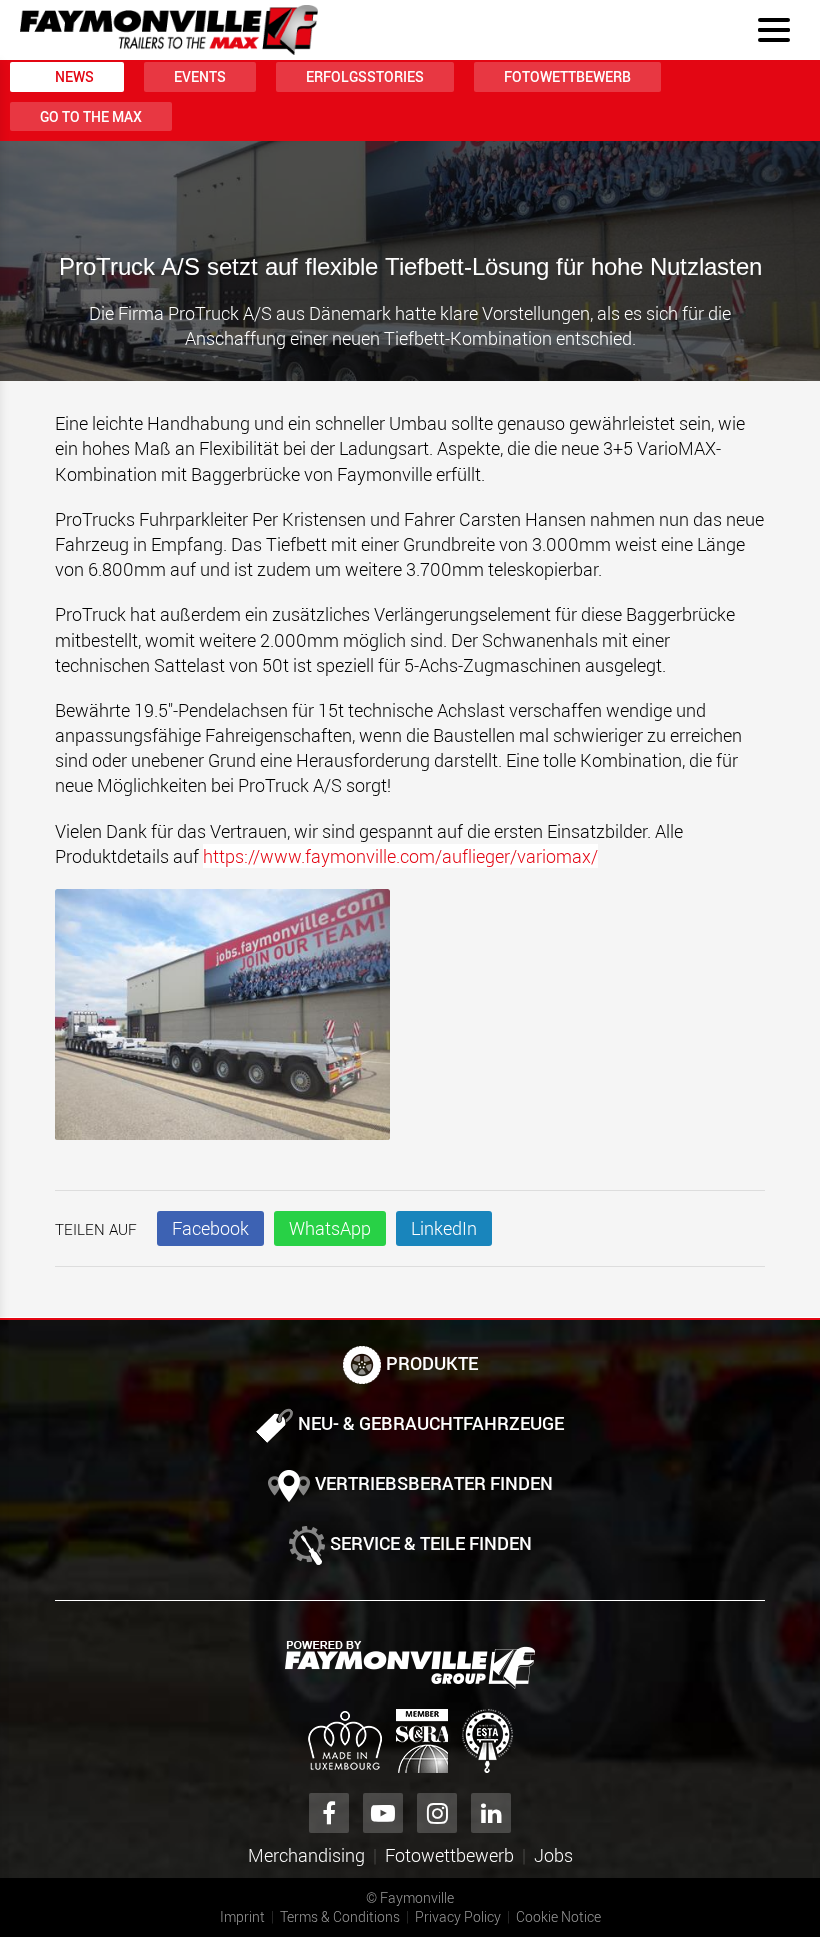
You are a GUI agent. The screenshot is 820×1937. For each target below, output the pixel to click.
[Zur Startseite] (169, 30)
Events (200, 76)
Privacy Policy (458, 1916)
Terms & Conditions (340, 1916)
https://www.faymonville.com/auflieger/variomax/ (400, 856)
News (74, 76)
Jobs (553, 1855)
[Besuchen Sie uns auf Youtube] (383, 1813)
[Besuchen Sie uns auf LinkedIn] (491, 1813)
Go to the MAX (91, 116)
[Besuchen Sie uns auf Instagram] (437, 1813)
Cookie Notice (558, 1916)
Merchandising (306, 1855)
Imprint (242, 1916)
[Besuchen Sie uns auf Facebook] (329, 1813)
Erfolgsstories (365, 76)
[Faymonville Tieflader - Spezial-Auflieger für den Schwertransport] (410, 1665)
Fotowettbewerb (567, 76)
